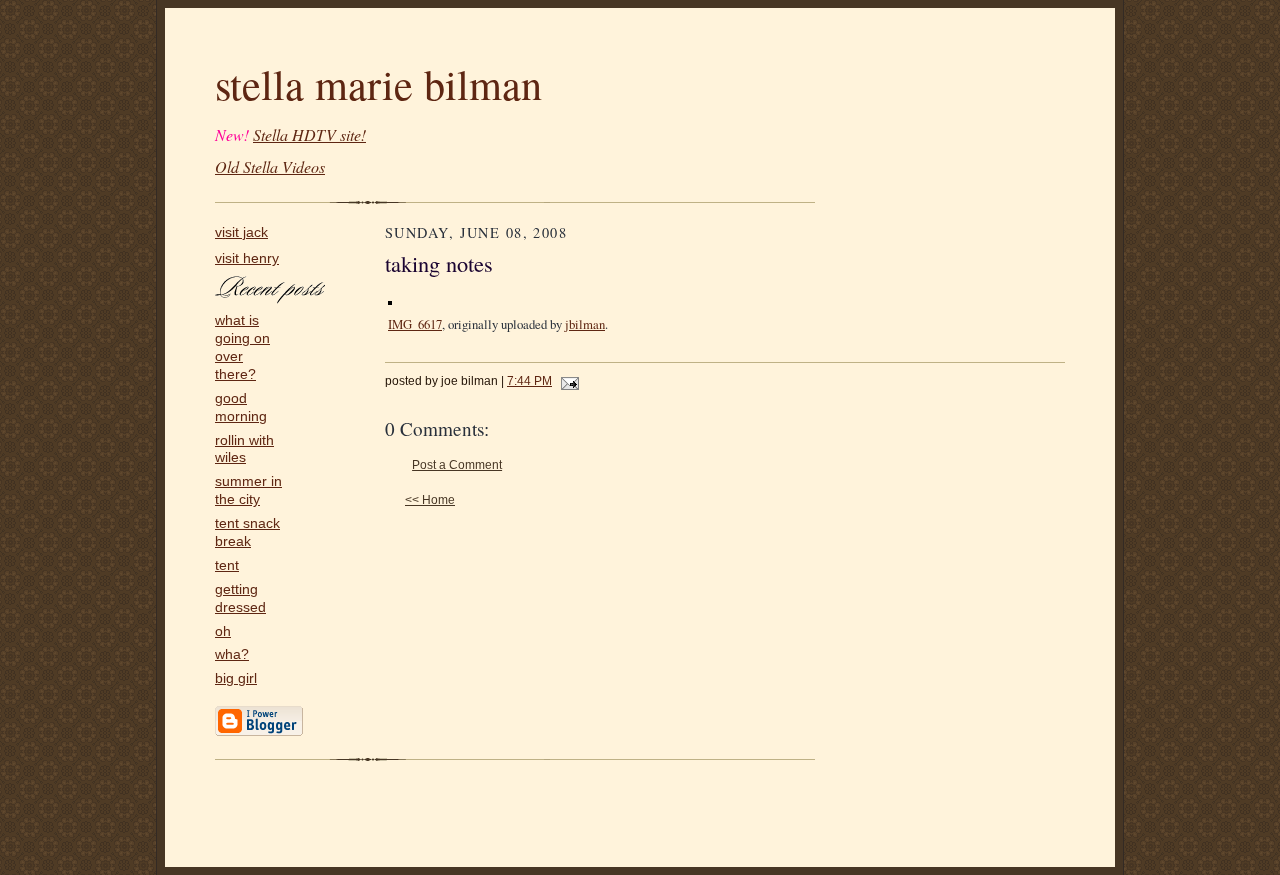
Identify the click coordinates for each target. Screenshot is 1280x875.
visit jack (241, 232)
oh (223, 631)
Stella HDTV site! (309, 134)
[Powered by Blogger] (259, 732)
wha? (232, 654)
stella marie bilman (378, 83)
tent (227, 565)
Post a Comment (457, 465)
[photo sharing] (390, 298)
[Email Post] (567, 381)
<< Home (430, 500)
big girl (236, 678)
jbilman (585, 324)
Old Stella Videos (270, 166)
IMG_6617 (415, 324)
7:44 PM (529, 381)
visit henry (247, 258)
